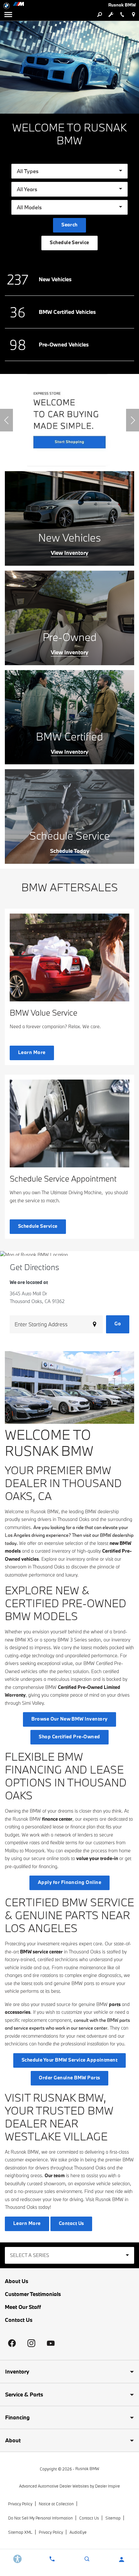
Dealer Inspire (107, 2486)
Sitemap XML (20, 2532)
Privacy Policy (20, 2504)
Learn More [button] (32, 1052)
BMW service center (41, 1952)
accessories (18, 2012)
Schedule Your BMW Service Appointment (70, 2060)
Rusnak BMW (87, 2468)
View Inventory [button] (69, 553)
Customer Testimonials (33, 2294)
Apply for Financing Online (69, 1882)
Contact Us (19, 2320)
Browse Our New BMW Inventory (69, 1719)
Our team (55, 2175)
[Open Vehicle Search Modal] (99, 15)
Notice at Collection (56, 2504)
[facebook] (12, 2343)
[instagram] (31, 2343)
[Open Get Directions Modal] (133, 15)
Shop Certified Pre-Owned (69, 1737)
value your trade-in (97, 1858)
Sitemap (113, 2518)
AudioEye (78, 2532)
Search (69, 225)
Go (118, 1324)
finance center (57, 1819)
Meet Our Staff (23, 2307)
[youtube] (51, 2343)
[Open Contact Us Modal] (52, 2559)
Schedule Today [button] (70, 851)
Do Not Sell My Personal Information (40, 2518)
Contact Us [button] (71, 2223)
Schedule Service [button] (69, 242)
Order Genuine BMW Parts (69, 2078)
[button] (6, 420)
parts (115, 2004)
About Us (16, 2281)
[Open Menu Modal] (8, 15)
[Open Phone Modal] (122, 15)
